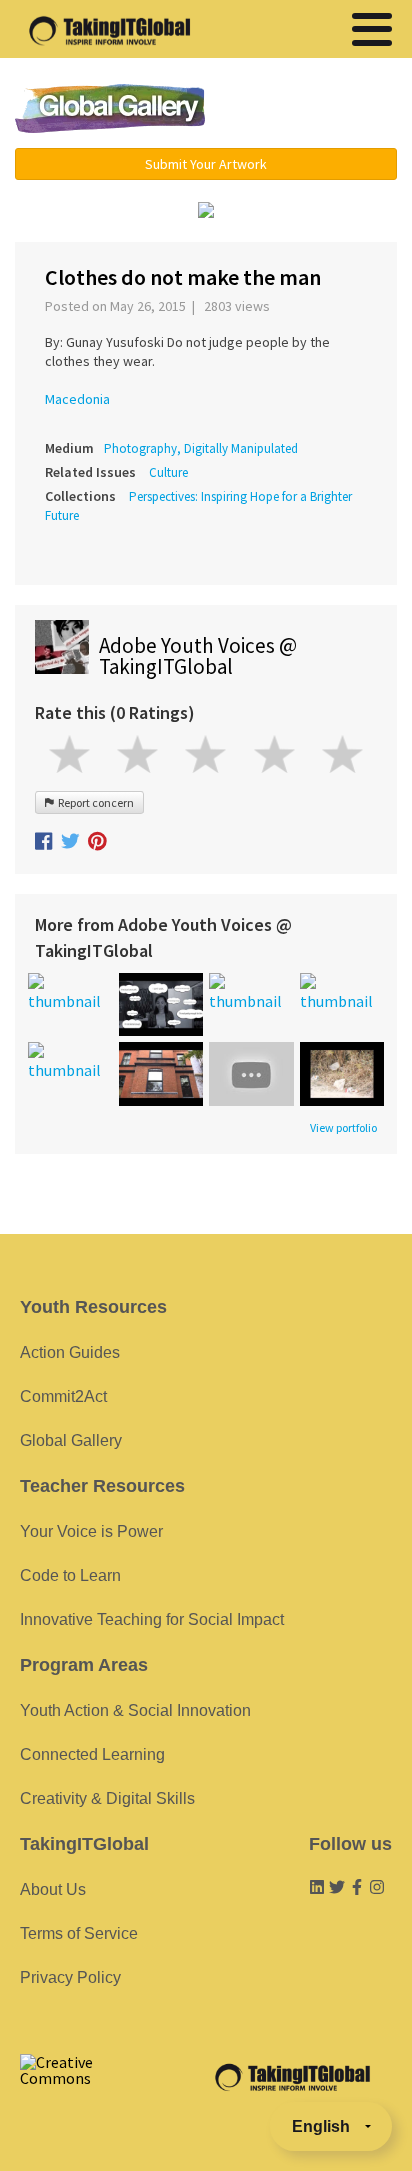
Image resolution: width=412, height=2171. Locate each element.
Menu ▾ (315, 110)
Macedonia (77, 399)
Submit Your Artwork (206, 164)
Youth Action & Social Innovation (135, 1710)
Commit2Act (63, 1396)
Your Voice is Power (91, 1531)
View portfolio (343, 1128)
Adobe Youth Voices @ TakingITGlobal (198, 656)
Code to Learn (70, 1575)
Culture (168, 472)
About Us (53, 1889)
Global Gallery (110, 108)
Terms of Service (79, 1933)
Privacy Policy (70, 1977)
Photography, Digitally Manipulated (201, 448)
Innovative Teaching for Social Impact (152, 1619)
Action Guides (70, 1352)
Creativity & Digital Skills (107, 1798)
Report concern (94, 802)
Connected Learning (92, 1754)
